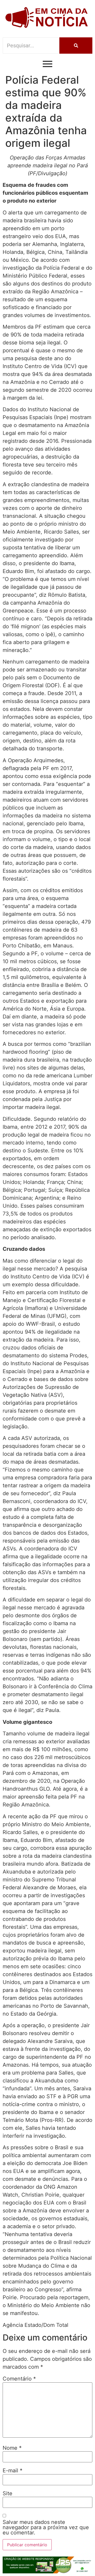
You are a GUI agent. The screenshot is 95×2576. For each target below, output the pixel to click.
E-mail (13, 2470)
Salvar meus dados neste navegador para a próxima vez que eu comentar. (46, 2527)
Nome (12, 2448)
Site (8, 2493)
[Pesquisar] (76, 46)
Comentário (19, 2379)
